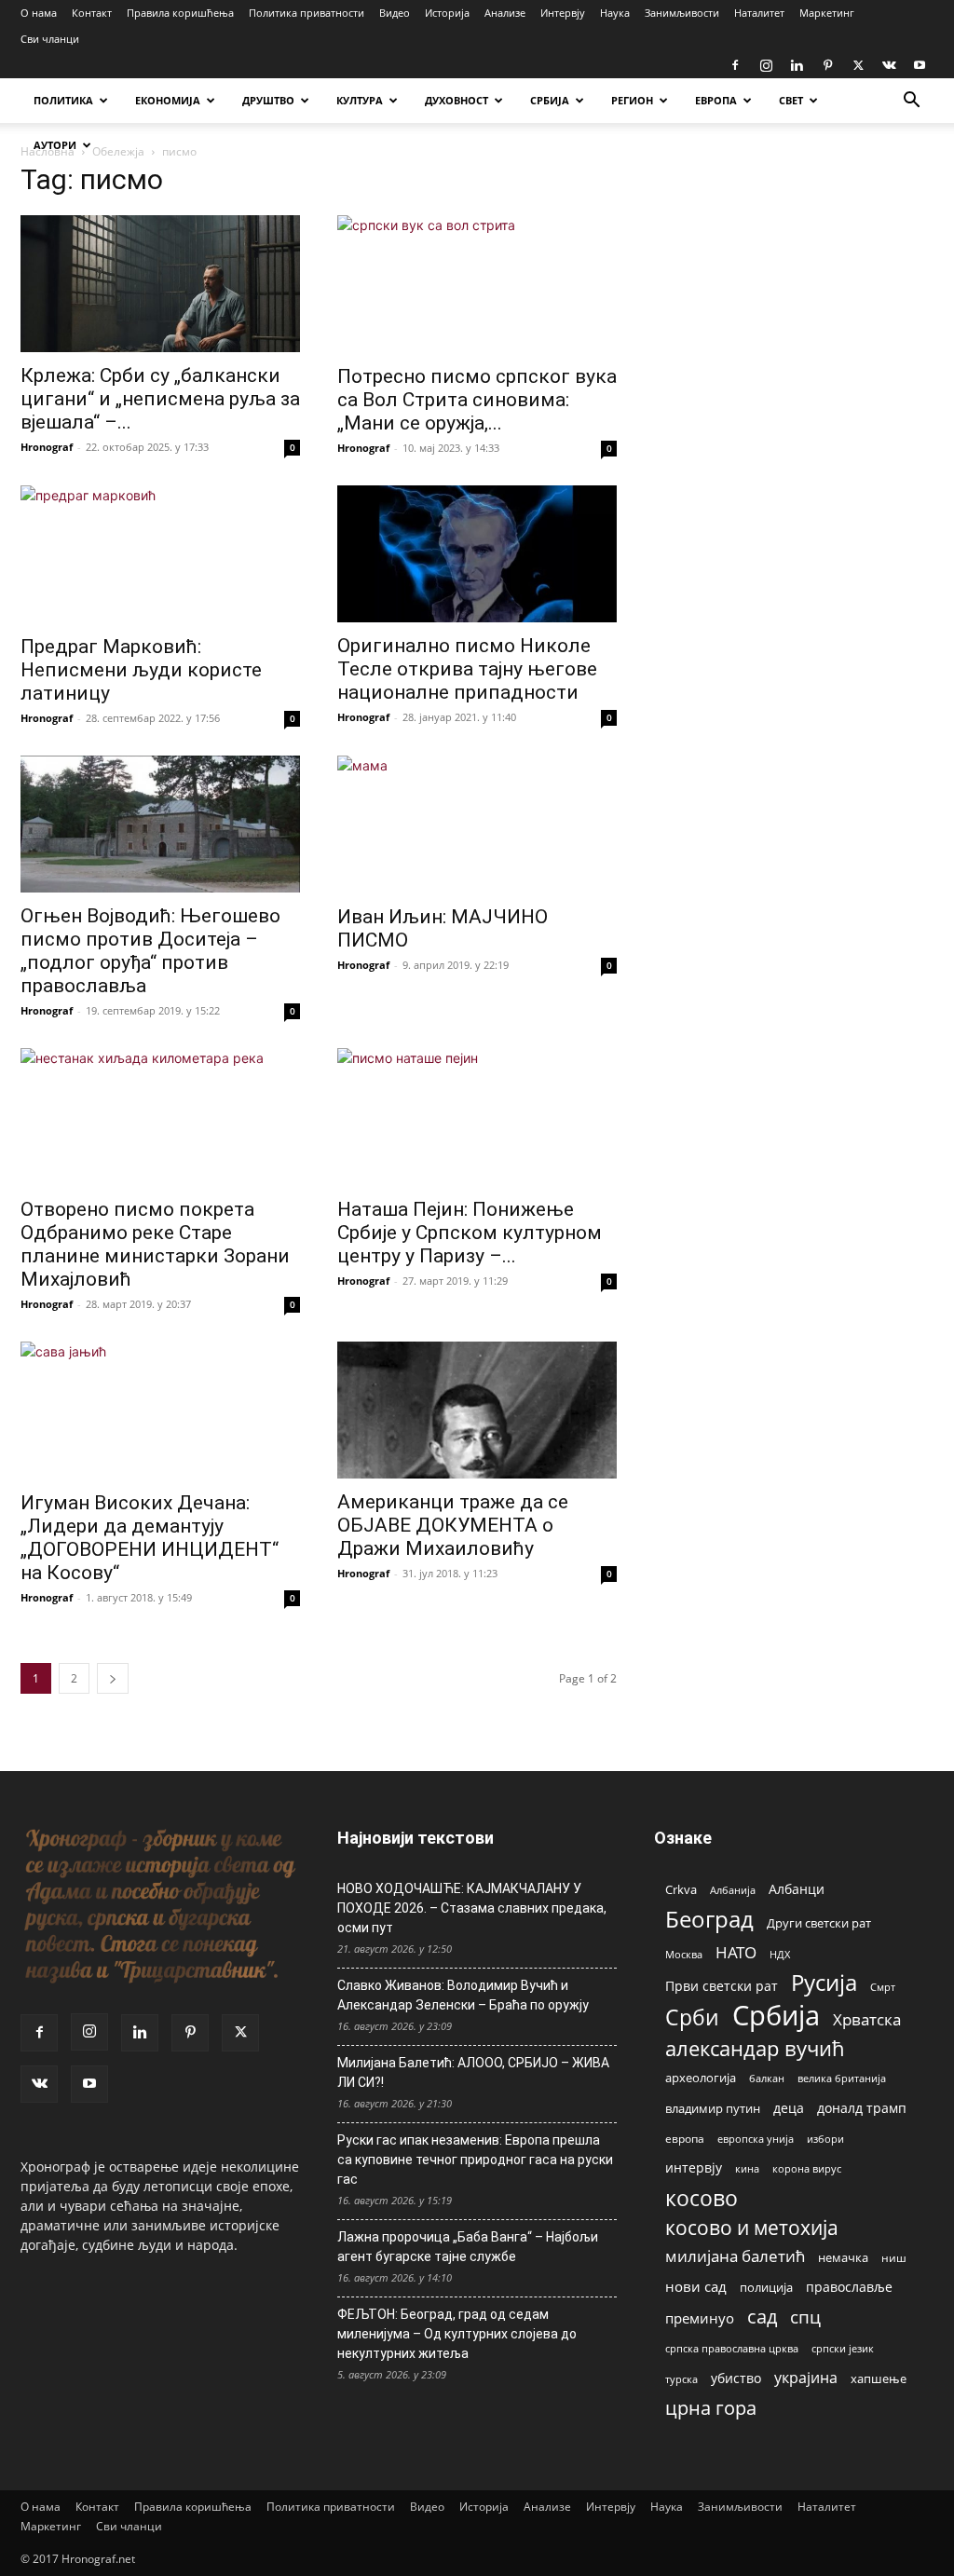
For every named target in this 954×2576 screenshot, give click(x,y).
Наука (615, 13)
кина (747, 2168)
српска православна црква (732, 2349)
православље (849, 2287)
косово (702, 2198)
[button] (911, 102)
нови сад (696, 2286)
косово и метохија (752, 2227)
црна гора (711, 2408)
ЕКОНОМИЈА (168, 100)
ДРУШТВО (268, 100)
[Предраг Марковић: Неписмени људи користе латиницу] (160, 554)
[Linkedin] (797, 65)
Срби (692, 2017)
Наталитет (759, 13)
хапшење (879, 2378)
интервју (694, 2167)
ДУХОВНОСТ (457, 100)
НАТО (736, 1952)
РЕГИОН (632, 100)
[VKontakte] (889, 65)
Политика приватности (307, 13)
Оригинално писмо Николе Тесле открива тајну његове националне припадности (467, 669)
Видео (395, 13)
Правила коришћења (180, 13)
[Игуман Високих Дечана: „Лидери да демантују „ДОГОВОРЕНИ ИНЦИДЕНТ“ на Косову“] (160, 1411)
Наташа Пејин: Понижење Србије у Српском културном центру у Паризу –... (470, 1233)
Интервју (563, 13)
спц (805, 2317)
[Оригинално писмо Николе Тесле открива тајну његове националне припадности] (477, 554)
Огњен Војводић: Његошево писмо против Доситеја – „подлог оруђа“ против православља (150, 951)
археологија (701, 2078)
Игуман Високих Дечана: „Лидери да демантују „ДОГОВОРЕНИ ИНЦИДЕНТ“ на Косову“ (150, 1538)
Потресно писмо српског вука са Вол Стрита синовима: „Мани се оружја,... (477, 400)
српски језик (843, 2348)
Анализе (505, 13)
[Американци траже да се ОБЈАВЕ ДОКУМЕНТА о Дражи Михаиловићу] (477, 1410)
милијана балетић (735, 2256)
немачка (843, 2257)
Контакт (92, 13)
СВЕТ (791, 100)
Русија (824, 1983)
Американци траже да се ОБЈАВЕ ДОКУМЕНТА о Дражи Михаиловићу (453, 1525)
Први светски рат (722, 1986)
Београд (709, 1919)
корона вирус (807, 2169)
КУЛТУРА (360, 100)
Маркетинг (827, 13)
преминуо (700, 2318)
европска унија (756, 2139)
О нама (39, 13)
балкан (767, 2079)
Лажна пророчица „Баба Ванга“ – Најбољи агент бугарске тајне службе (468, 2247)
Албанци (797, 1889)
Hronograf (47, 447)
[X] (858, 65)
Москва (684, 1954)
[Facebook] (735, 65)
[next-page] (113, 1678)
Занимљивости (682, 13)
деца (789, 2108)
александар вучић (755, 2048)
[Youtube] (920, 65)
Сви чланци (50, 39)
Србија (776, 2016)
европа (685, 2138)
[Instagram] (766, 65)
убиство (736, 2378)
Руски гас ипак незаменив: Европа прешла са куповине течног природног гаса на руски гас (475, 2160)
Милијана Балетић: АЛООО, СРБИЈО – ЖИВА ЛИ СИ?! (473, 2072)
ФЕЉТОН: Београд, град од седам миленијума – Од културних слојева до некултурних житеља (457, 2334)
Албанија (733, 1890)
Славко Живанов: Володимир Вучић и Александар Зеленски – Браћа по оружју (463, 1995)
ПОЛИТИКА (63, 100)
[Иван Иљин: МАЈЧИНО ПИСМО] (477, 825)
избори (825, 2139)
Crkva (681, 1889)
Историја (447, 13)
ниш (894, 2258)
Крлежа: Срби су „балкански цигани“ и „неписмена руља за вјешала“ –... (160, 399)
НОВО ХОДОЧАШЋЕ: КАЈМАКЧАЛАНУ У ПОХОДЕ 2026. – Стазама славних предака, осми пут (472, 1908)
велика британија (842, 2078)
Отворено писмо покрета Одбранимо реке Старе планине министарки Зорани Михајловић (155, 1244)
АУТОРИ (55, 145)
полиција (766, 2287)
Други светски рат (819, 1923)
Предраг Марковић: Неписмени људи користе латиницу (141, 670)
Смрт (883, 1987)
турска (681, 2379)
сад (762, 2317)
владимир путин (713, 2108)
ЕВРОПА (716, 100)
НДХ (780, 1954)
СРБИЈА (550, 100)
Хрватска (867, 2019)
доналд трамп (862, 2108)
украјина (806, 2378)
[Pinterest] (827, 65)
